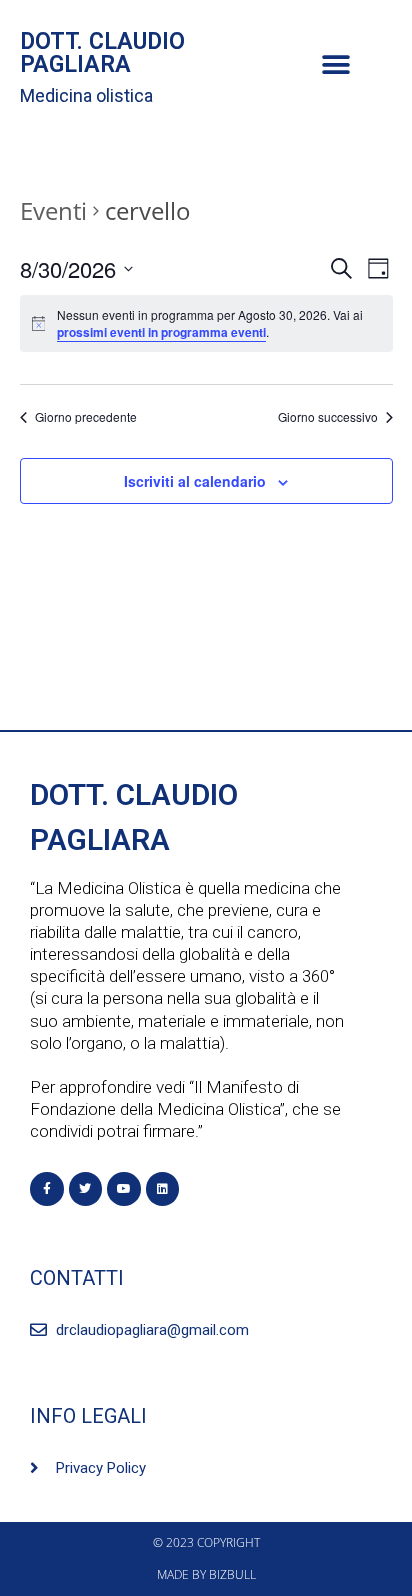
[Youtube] (124, 1189)
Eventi (53, 210)
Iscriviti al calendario (195, 481)
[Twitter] (86, 1189)
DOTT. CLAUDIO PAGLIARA (102, 53)
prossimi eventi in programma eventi (161, 332)
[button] (335, 65)
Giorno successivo (328, 417)
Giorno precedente (86, 417)
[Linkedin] (163, 1189)
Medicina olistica (86, 95)
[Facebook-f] (47, 1189)
